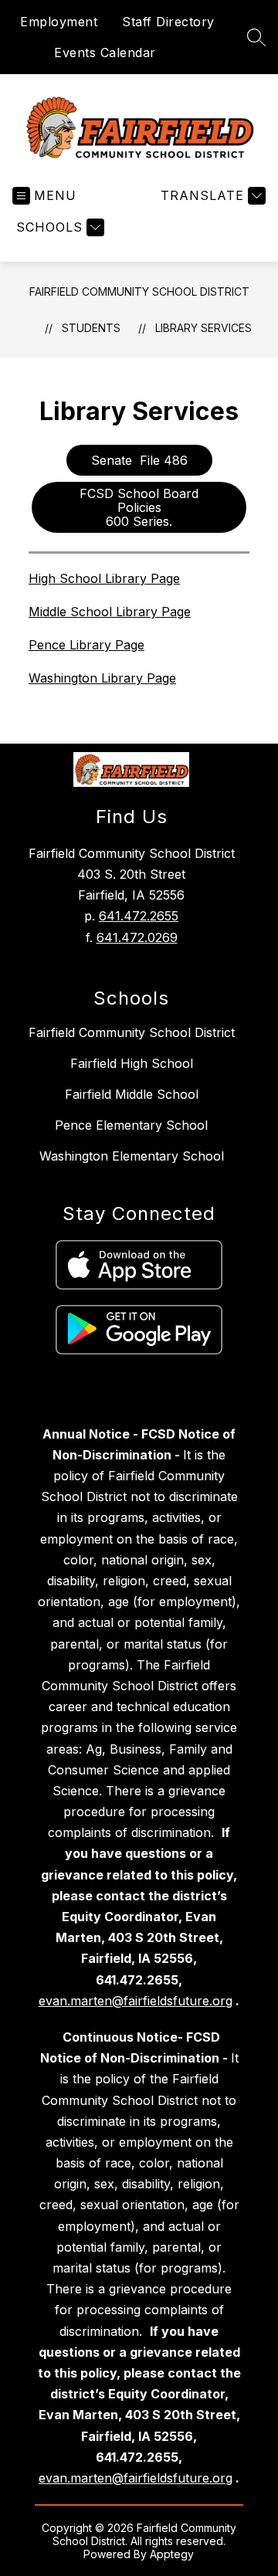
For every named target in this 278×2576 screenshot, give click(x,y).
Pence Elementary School (131, 1125)
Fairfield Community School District (139, 291)
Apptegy (172, 2554)
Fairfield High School (132, 1063)
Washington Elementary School (132, 1156)
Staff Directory (168, 22)
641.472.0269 (137, 937)
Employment (59, 22)
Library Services (203, 328)
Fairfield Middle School (132, 1094)
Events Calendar (105, 53)
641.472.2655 (139, 916)
